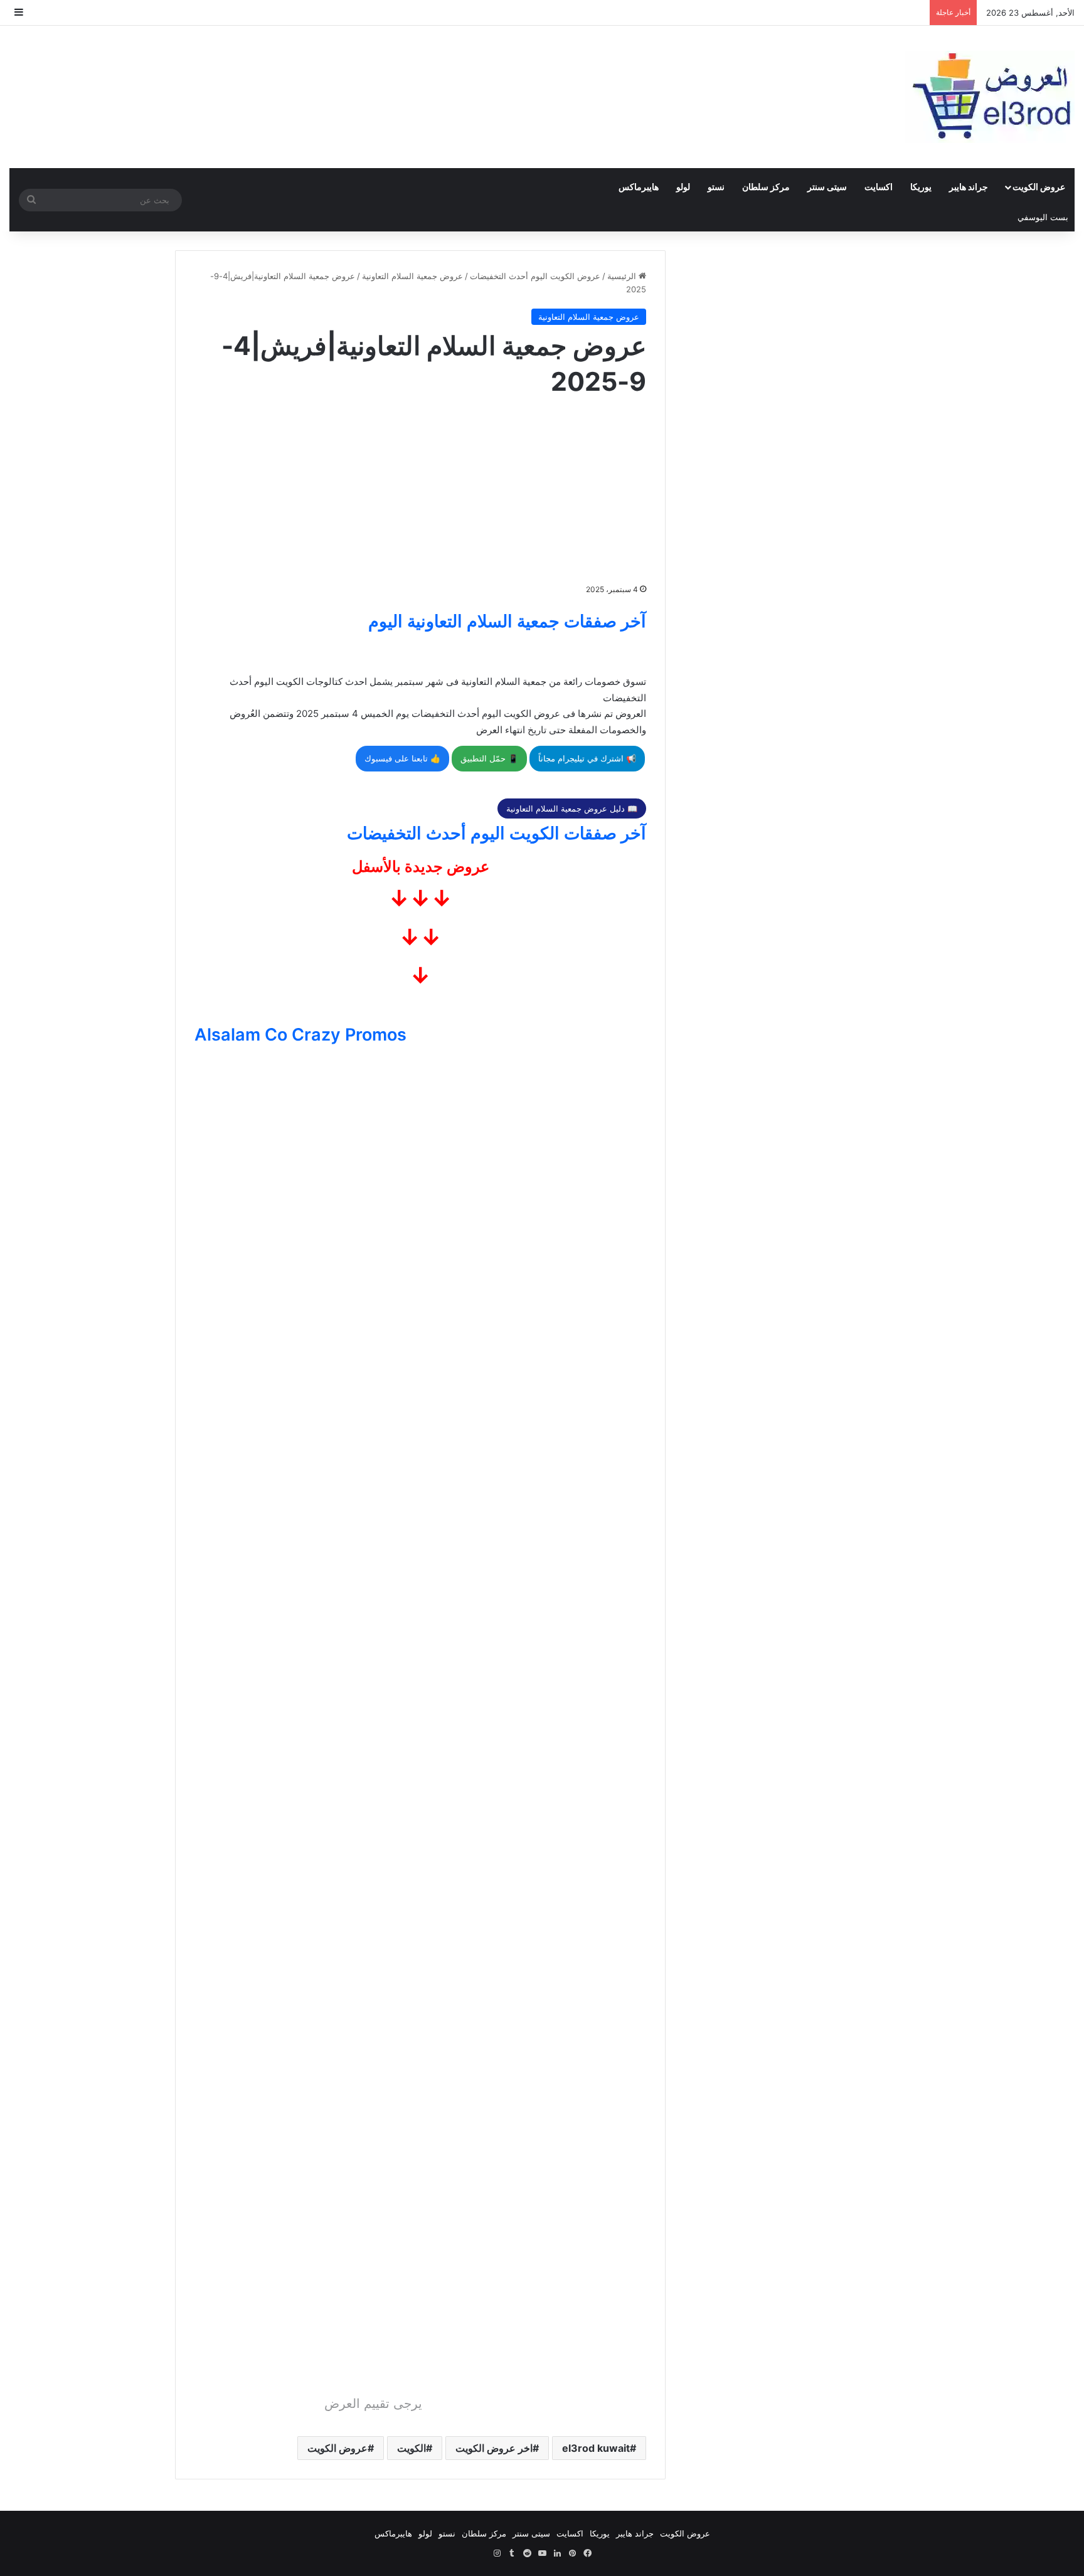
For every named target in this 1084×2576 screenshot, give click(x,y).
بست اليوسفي (1043, 217)
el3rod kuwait (596, 2448)
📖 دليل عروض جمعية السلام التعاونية (572, 808)
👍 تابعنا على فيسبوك (402, 758)
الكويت (412, 2448)
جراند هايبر (969, 187)
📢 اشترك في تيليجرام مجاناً (587, 758)
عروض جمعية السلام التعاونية (412, 276)
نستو (716, 187)
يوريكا (921, 187)
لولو (683, 187)
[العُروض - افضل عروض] (990, 97)
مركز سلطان (766, 187)
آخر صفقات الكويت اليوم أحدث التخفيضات (497, 833)
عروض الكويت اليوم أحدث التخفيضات (535, 276)
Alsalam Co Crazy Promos (300, 1035)
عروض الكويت (1039, 187)
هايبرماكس (639, 187)
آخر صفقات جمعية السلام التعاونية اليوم (507, 621)
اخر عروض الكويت (494, 2448)
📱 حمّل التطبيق (489, 758)
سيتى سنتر (827, 187)
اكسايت (879, 187)
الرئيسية (623, 276)
